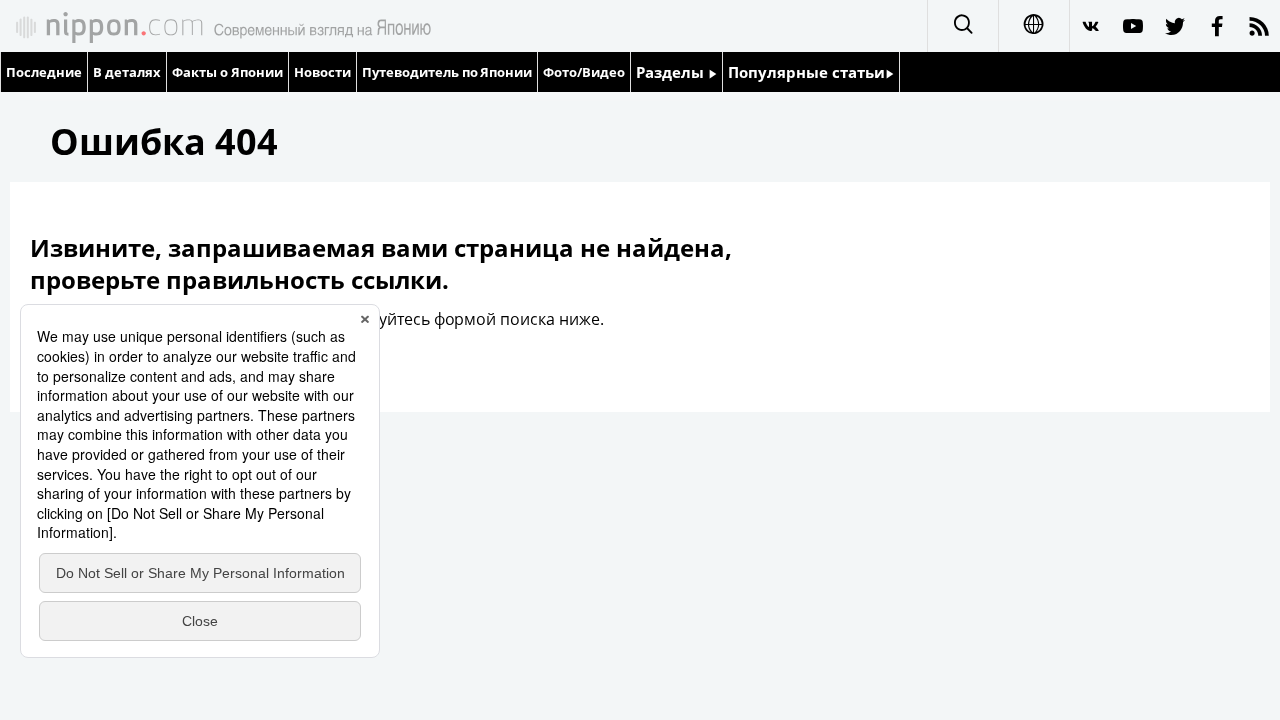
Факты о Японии (227, 72)
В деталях (127, 72)
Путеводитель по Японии (447, 72)
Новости (322, 72)
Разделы (672, 72)
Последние (44, 72)
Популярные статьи (806, 72)
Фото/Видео (584, 72)
